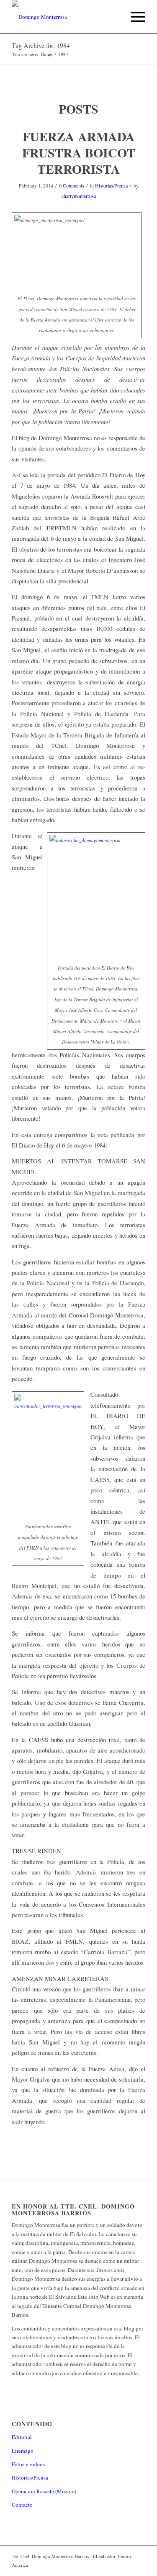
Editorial (22, 2437)
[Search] (114, 17)
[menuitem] (114, 17)
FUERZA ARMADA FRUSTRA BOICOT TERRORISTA (79, 152)
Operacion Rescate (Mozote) (44, 2491)
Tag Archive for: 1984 (41, 45)
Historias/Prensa (111, 185)
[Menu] (134, 17)
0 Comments (72, 185)
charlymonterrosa (79, 196)
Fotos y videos (28, 2464)
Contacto (22, 2505)
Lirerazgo (23, 2451)
